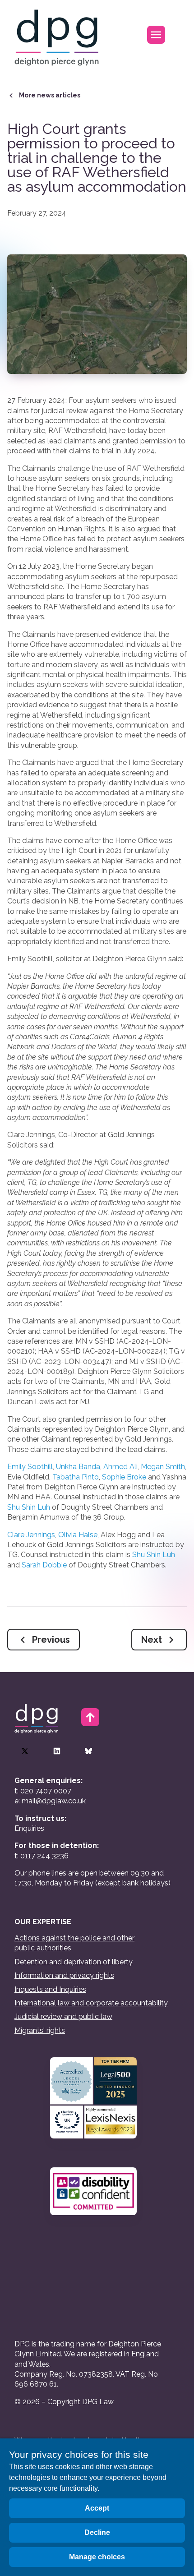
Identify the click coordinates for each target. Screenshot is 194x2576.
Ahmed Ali (120, 1467)
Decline (97, 2532)
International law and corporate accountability (91, 2003)
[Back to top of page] (90, 1717)
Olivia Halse (78, 1535)
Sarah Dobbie (44, 1565)
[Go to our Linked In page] (57, 1751)
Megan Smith (163, 1467)
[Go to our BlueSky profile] (88, 1751)
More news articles (50, 95)
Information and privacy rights (64, 1975)
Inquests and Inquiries (50, 1989)
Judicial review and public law (63, 2016)
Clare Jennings (31, 1535)
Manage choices (97, 2557)
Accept (97, 2508)
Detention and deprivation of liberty (74, 1962)
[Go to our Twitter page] (25, 1751)
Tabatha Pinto (76, 1477)
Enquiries (29, 1828)
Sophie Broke (124, 1477)
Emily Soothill (30, 1467)
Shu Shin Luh (29, 1507)
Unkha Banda (78, 1467)
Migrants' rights (40, 2030)
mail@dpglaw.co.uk (54, 1801)
